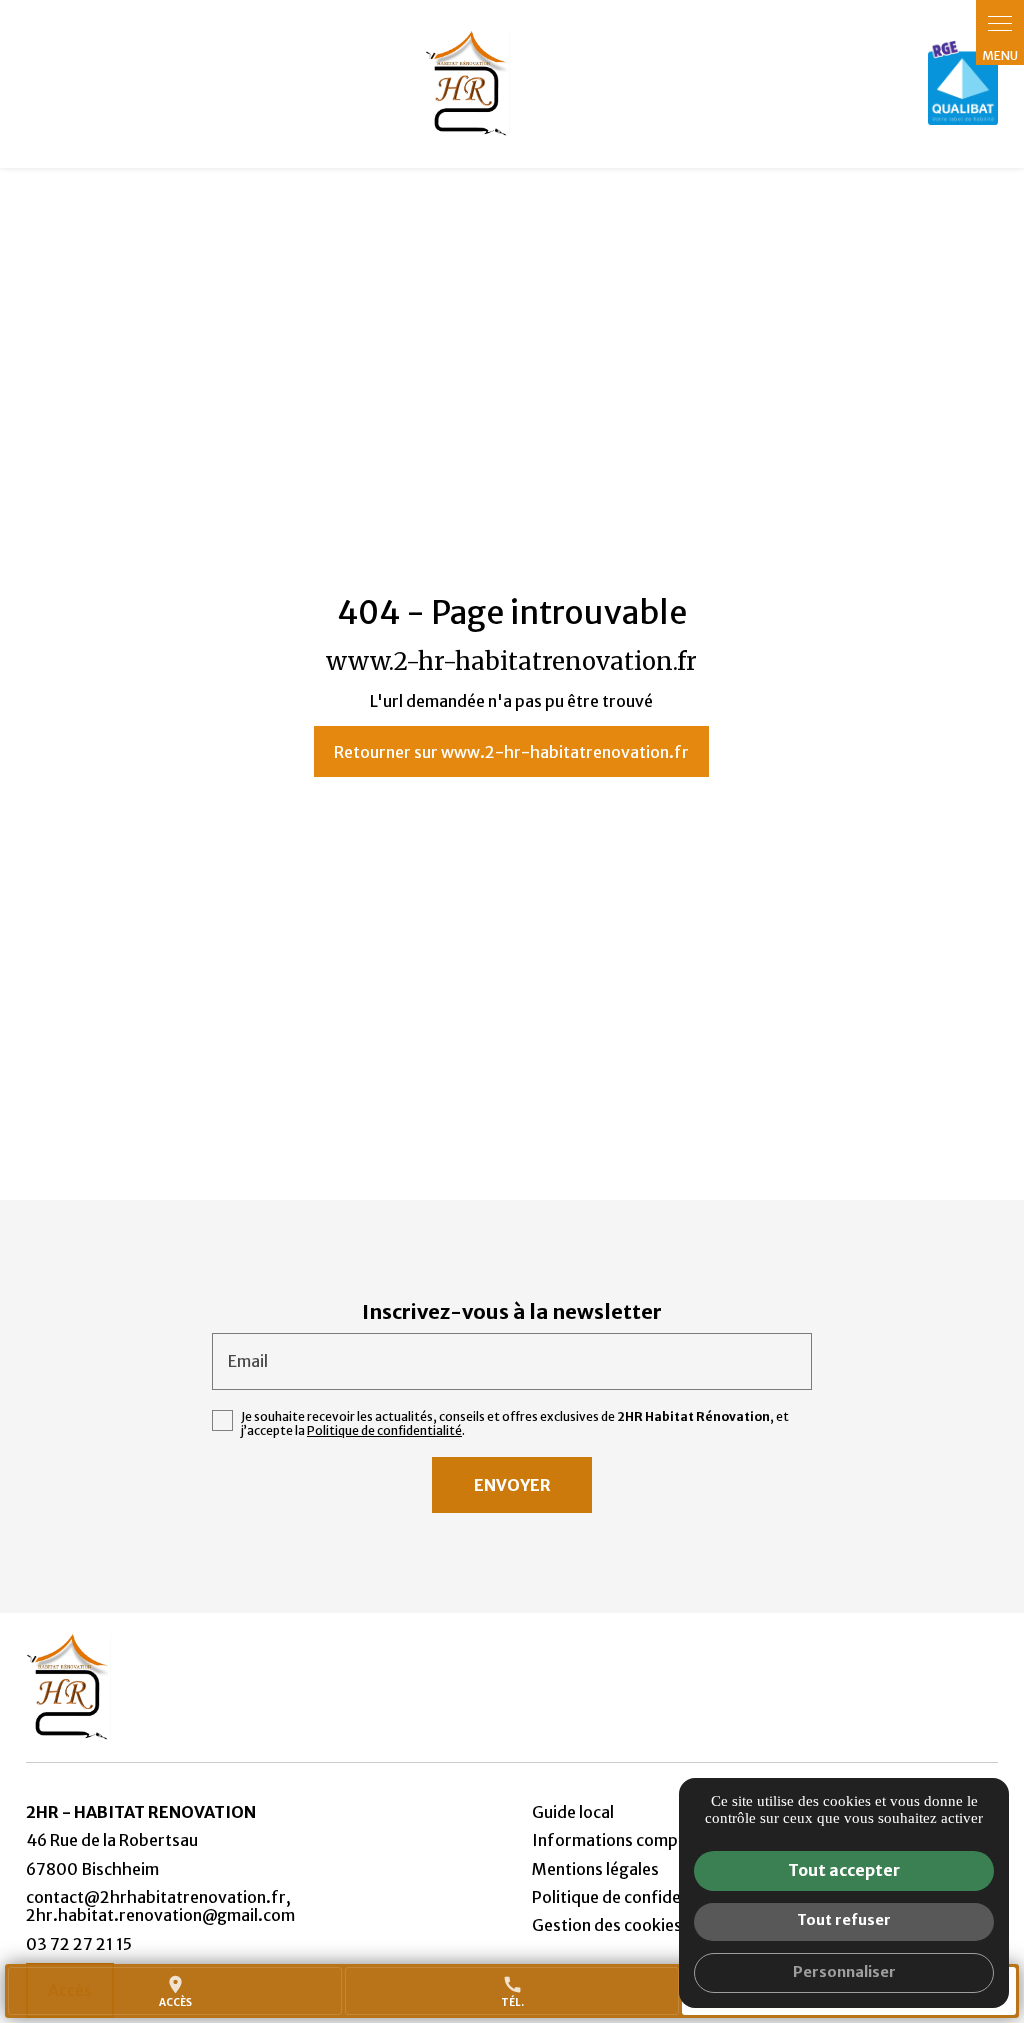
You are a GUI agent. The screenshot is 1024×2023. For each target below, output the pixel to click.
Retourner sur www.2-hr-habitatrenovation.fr (511, 752)
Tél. (512, 1991)
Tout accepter (844, 1870)
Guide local (573, 1812)
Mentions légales (595, 1869)
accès (175, 1991)
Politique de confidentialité (384, 1430)
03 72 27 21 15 (79, 1944)
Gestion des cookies (607, 1925)
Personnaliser (844, 1972)
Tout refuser (844, 1920)
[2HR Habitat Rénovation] (467, 84)
